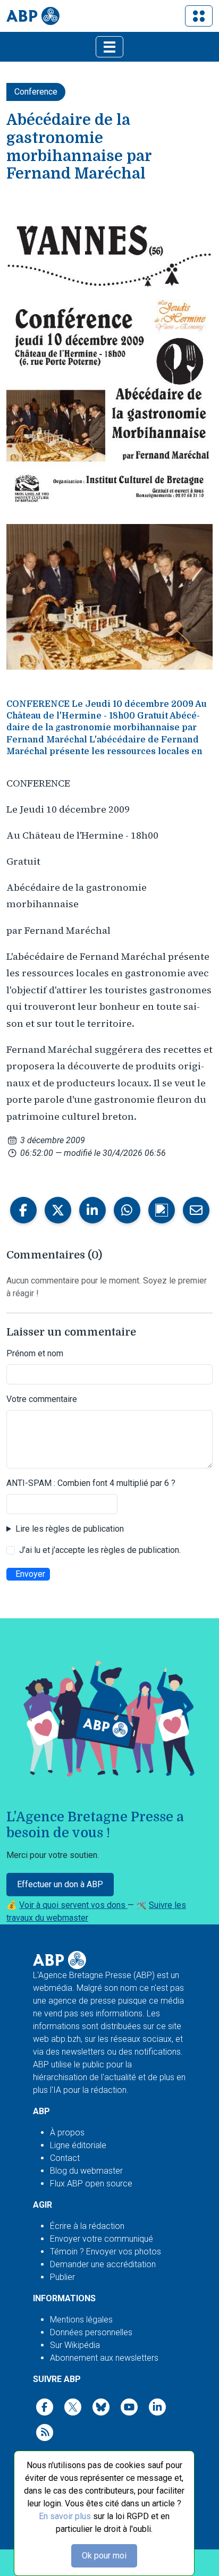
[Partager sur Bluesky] (162, 1210)
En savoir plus (65, 2516)
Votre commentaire (42, 1399)
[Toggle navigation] (199, 16)
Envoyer (30, 1574)
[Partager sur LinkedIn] (92, 1210)
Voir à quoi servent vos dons (73, 1905)
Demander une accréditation (103, 2264)
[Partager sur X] (58, 1210)
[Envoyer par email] (196, 1210)
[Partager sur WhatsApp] (127, 1210)
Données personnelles (91, 2332)
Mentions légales (81, 2320)
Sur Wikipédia (75, 2345)
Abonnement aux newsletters (104, 2358)
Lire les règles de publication (70, 1529)
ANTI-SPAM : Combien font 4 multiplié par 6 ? (91, 1483)
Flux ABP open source (91, 2184)
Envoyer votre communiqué (102, 2239)
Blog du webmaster (86, 2171)
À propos (67, 2132)
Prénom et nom (35, 1353)
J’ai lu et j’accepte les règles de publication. (100, 1550)
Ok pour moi (104, 2556)
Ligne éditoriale (78, 2145)
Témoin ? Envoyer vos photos (106, 2252)
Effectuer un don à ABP (60, 1884)
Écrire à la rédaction (87, 2226)
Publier (62, 2277)
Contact (65, 2158)
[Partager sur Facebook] (23, 1210)
